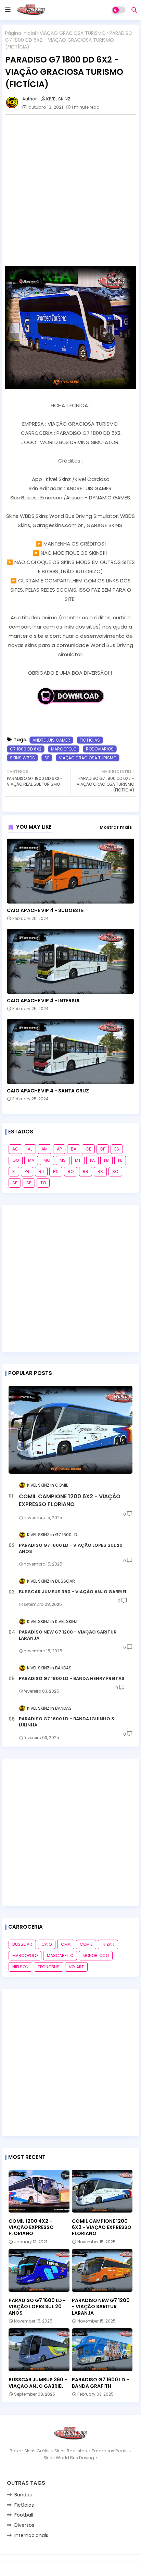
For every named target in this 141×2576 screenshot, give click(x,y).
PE (120, 1160)
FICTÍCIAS (90, 740)
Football (24, 2515)
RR (86, 1172)
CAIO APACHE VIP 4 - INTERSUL (44, 1001)
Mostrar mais (116, 827)
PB (106, 1160)
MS (63, 1160)
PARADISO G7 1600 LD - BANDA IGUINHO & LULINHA (67, 1722)
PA (92, 1160)
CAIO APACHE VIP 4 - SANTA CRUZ (48, 1091)
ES (117, 1149)
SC (115, 1172)
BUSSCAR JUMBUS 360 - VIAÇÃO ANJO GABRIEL (73, 1592)
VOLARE (76, 1967)
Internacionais (31, 2535)
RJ (41, 1172)
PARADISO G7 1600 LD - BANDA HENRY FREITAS (72, 1679)
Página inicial (21, 33)
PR (27, 1172)
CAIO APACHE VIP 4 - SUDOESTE (45, 911)
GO (16, 1160)
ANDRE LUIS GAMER (51, 740)
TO (43, 1183)
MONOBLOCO (96, 1955)
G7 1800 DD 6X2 (26, 749)
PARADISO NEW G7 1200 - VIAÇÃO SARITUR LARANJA (68, 1635)
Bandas (23, 2495)
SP (47, 758)
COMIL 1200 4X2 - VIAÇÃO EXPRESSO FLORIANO (31, 2227)
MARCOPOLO (64, 749)
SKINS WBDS (22, 758)
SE (15, 1183)
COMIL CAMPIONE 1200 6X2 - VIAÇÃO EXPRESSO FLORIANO (70, 1500)
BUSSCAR (22, 1944)
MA (31, 1160)
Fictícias (24, 2505)
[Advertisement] (70, 190)
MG (47, 1160)
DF (103, 1149)
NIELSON (20, 1967)
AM (44, 1149)
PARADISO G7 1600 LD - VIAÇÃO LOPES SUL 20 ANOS (71, 1548)
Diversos (24, 2525)
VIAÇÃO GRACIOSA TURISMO (73, 33)
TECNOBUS (49, 1967)
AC (15, 1149)
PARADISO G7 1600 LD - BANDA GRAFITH (100, 2383)
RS (100, 1172)
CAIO (47, 1944)
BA (74, 1149)
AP (59, 1149)
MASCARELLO (60, 1955)
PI (14, 1172)
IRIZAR (108, 1944)
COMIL (86, 1944)
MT (78, 1160)
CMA (66, 1944)
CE (88, 1149)
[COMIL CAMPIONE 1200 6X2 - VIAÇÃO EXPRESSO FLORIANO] (70, 1430)
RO (71, 1172)
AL (30, 1149)
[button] (134, 10)
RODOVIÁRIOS (100, 749)
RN (56, 1172)
